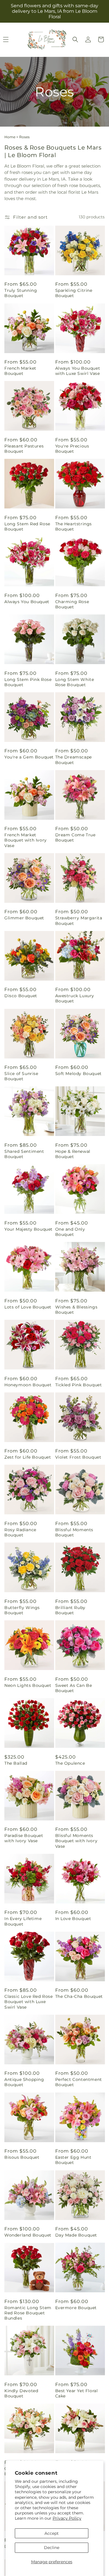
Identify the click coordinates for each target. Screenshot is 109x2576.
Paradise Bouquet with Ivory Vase (24, 1838)
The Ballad (16, 1763)
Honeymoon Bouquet (28, 1385)
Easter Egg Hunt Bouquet (73, 2160)
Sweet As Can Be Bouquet (74, 1688)
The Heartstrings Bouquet (74, 526)
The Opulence (70, 1763)
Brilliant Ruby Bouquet (70, 1610)
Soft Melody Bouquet (78, 1074)
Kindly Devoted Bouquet (21, 2393)
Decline (52, 2548)
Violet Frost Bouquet (78, 1457)
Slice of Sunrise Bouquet (21, 1076)
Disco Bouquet (21, 996)
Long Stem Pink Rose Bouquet (28, 682)
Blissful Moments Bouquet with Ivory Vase (76, 1841)
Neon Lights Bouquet (28, 1685)
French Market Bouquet (20, 371)
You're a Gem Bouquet (29, 757)
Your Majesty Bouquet (28, 1229)
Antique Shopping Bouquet (24, 2082)
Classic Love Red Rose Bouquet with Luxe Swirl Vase (29, 2002)
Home (10, 137)
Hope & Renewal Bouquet (73, 1154)
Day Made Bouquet (76, 2235)
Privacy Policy (67, 2518)
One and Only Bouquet (70, 1232)
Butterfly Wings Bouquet (22, 1610)
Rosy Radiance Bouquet (20, 1532)
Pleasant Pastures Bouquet (24, 449)
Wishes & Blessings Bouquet (76, 1310)
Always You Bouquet (27, 602)
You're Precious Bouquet (72, 449)
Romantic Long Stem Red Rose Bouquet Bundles (28, 2313)
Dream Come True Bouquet (75, 837)
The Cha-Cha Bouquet (79, 1996)
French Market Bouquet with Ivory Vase (26, 840)
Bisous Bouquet (22, 2157)
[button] (75, 39)
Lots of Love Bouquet (28, 1307)
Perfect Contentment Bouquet (79, 2082)
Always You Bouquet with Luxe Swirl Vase (78, 371)
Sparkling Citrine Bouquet (74, 293)
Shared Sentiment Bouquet (24, 1154)
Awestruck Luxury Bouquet (75, 998)
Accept (52, 2533)
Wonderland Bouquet (28, 2235)
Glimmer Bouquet (24, 918)
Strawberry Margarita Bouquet (79, 921)
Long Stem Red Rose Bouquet (27, 526)
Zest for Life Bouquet (28, 1457)
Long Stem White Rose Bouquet (75, 682)
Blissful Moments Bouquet (74, 1532)
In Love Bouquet (73, 1919)
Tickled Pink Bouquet (79, 1385)
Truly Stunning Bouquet (21, 293)
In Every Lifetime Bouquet (23, 1921)
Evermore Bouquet (76, 2308)
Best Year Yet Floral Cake (77, 2393)
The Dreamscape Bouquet (74, 760)
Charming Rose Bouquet (72, 604)
